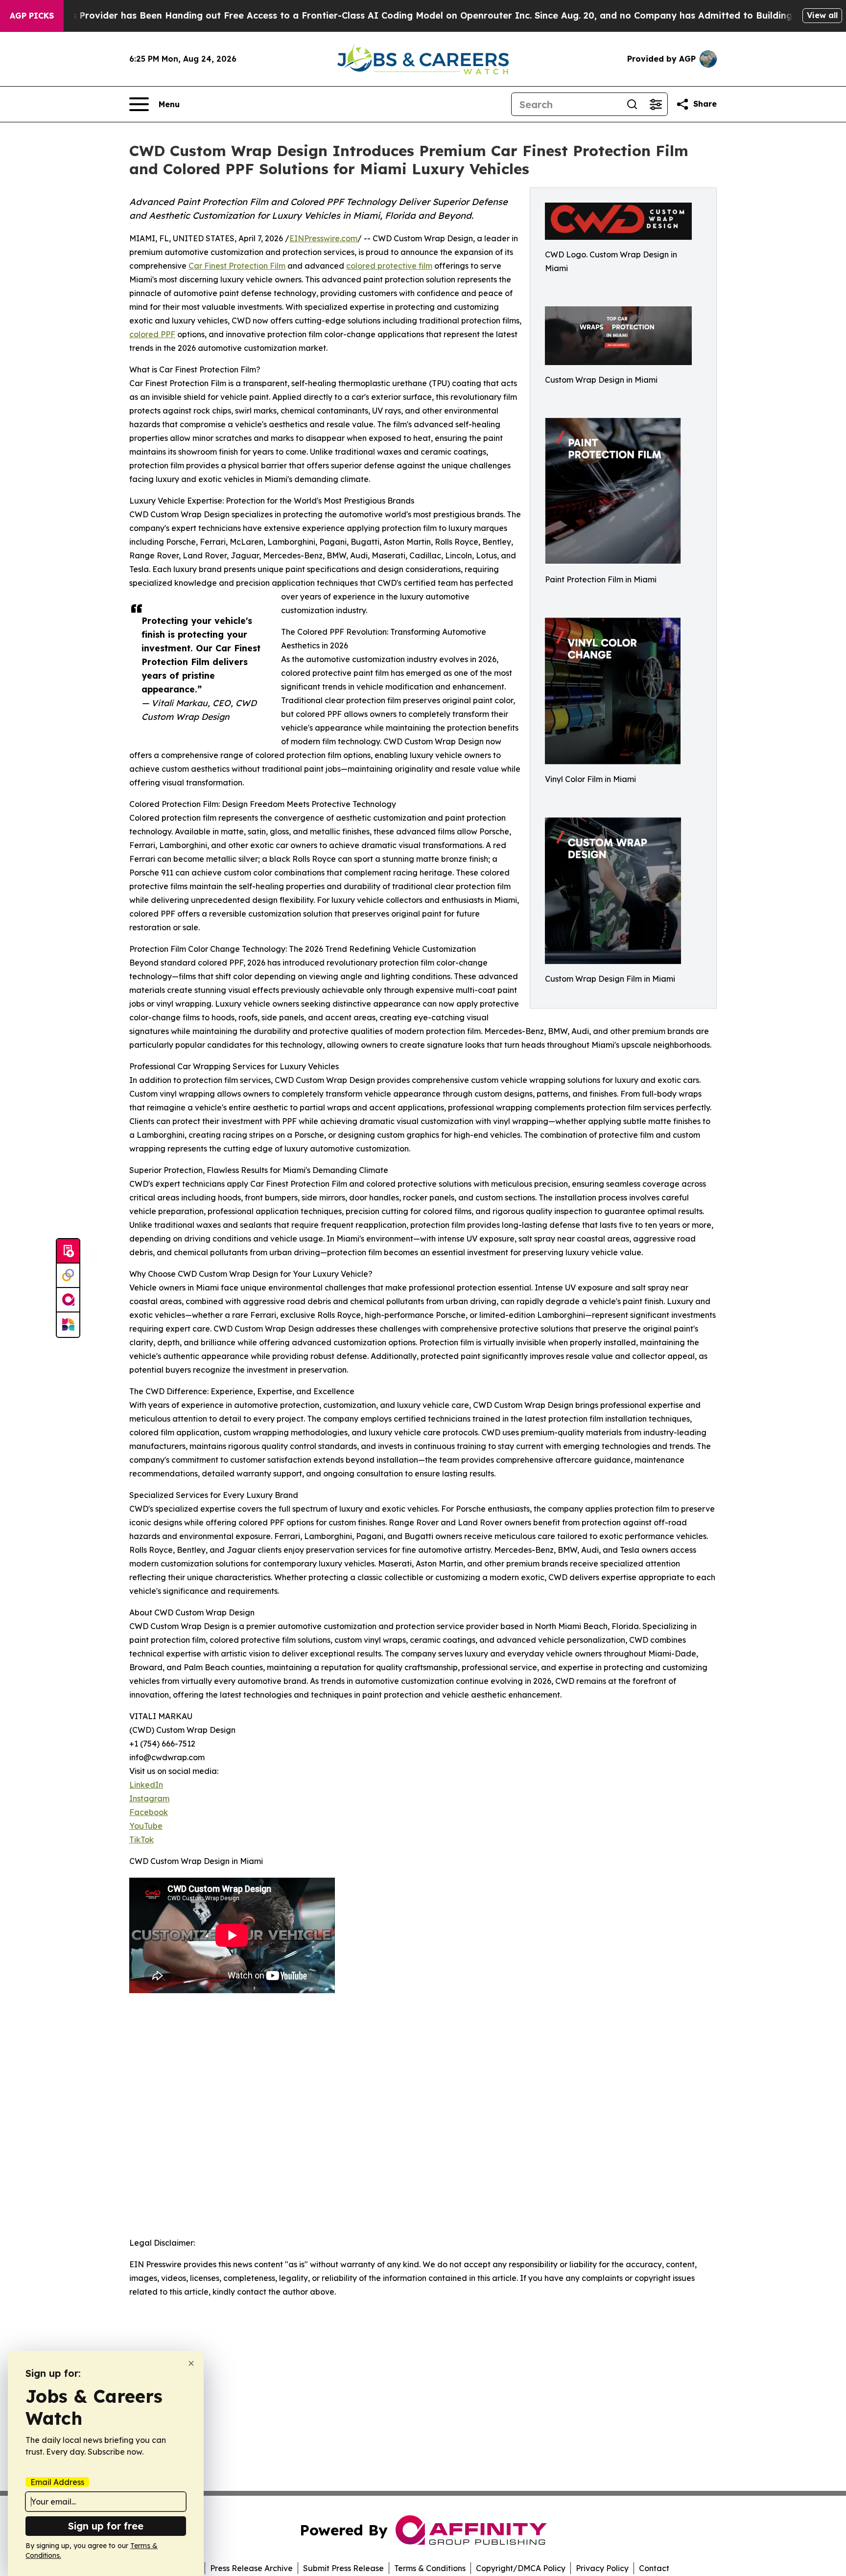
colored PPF (152, 334)
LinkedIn (146, 1785)
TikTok (141, 1840)
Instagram (149, 1798)
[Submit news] (68, 1251)
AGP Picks (32, 16)
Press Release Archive (251, 2568)
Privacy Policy (602, 2568)
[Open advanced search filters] (656, 104)
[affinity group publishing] (68, 1300)
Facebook (149, 1812)
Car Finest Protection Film (237, 266)
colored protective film (389, 266)
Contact (654, 2568)
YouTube (146, 1826)
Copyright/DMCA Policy (521, 2568)
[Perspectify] (68, 1276)
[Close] (191, 2363)
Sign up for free (106, 2526)
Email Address (57, 2482)
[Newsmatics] (68, 1325)
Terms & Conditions (430, 2568)
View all (822, 15)
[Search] (632, 104)
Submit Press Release (343, 2568)
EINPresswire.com (323, 238)
